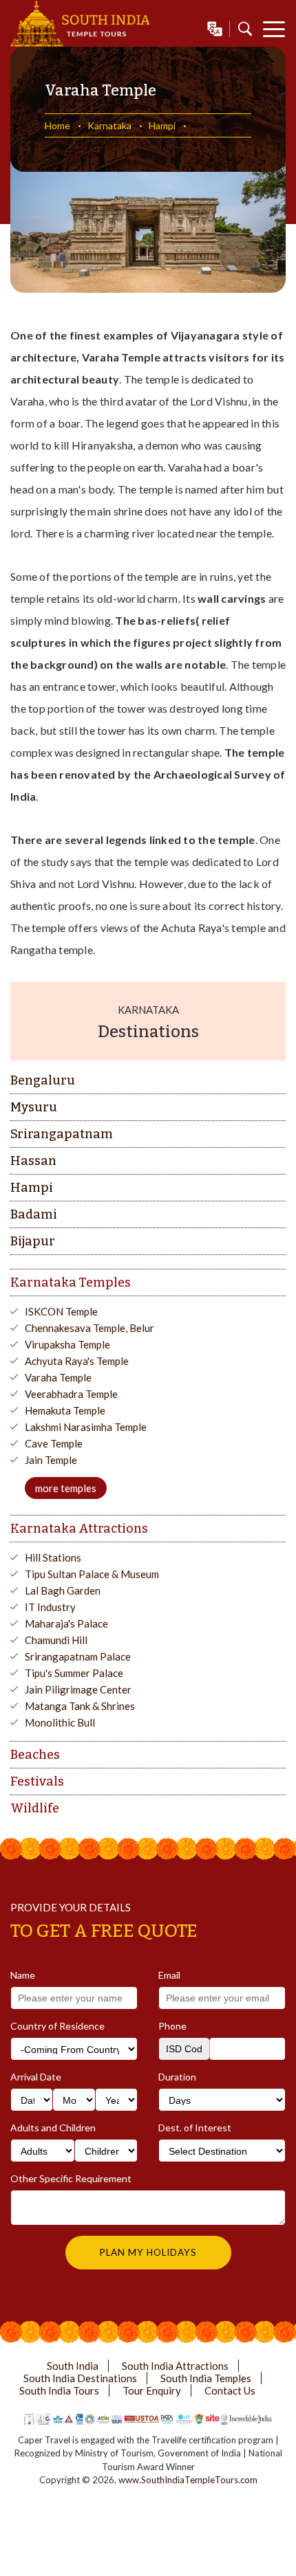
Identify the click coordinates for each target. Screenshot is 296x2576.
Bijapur (33, 1241)
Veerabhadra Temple (71, 1394)
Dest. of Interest (195, 2128)
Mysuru (34, 1107)
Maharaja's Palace (66, 1623)
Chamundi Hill (56, 1640)
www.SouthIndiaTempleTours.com (188, 2480)
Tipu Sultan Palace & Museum (92, 1574)
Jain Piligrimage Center (78, 1689)
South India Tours (59, 2390)
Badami (34, 1214)
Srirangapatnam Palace (78, 1656)
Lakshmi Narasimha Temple (86, 1427)
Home (57, 125)
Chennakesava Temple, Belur (89, 1328)
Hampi (162, 125)
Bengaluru (43, 1080)
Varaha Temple (58, 1377)
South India (73, 2366)
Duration (177, 2077)
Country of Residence (57, 2026)
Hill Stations (53, 1557)
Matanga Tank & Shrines (80, 1706)
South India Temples (206, 2378)
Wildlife (35, 1808)
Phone (172, 2026)
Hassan (33, 1161)
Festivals (37, 1781)
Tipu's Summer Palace (74, 1673)
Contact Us (230, 2390)
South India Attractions (175, 2366)
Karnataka (109, 125)
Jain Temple (51, 1460)
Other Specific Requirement (71, 2178)
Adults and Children (53, 2128)
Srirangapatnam (62, 1134)
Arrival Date (36, 2077)
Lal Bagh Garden (63, 1590)
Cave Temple (54, 1443)
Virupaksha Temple (67, 1344)
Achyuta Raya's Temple (77, 1361)
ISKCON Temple (61, 1311)
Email (169, 1975)
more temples (66, 1488)
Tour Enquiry (152, 2390)
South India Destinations (80, 2378)
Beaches (35, 1755)
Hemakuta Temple (65, 1410)
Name (23, 1975)
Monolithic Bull (60, 1722)
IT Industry (50, 1607)
